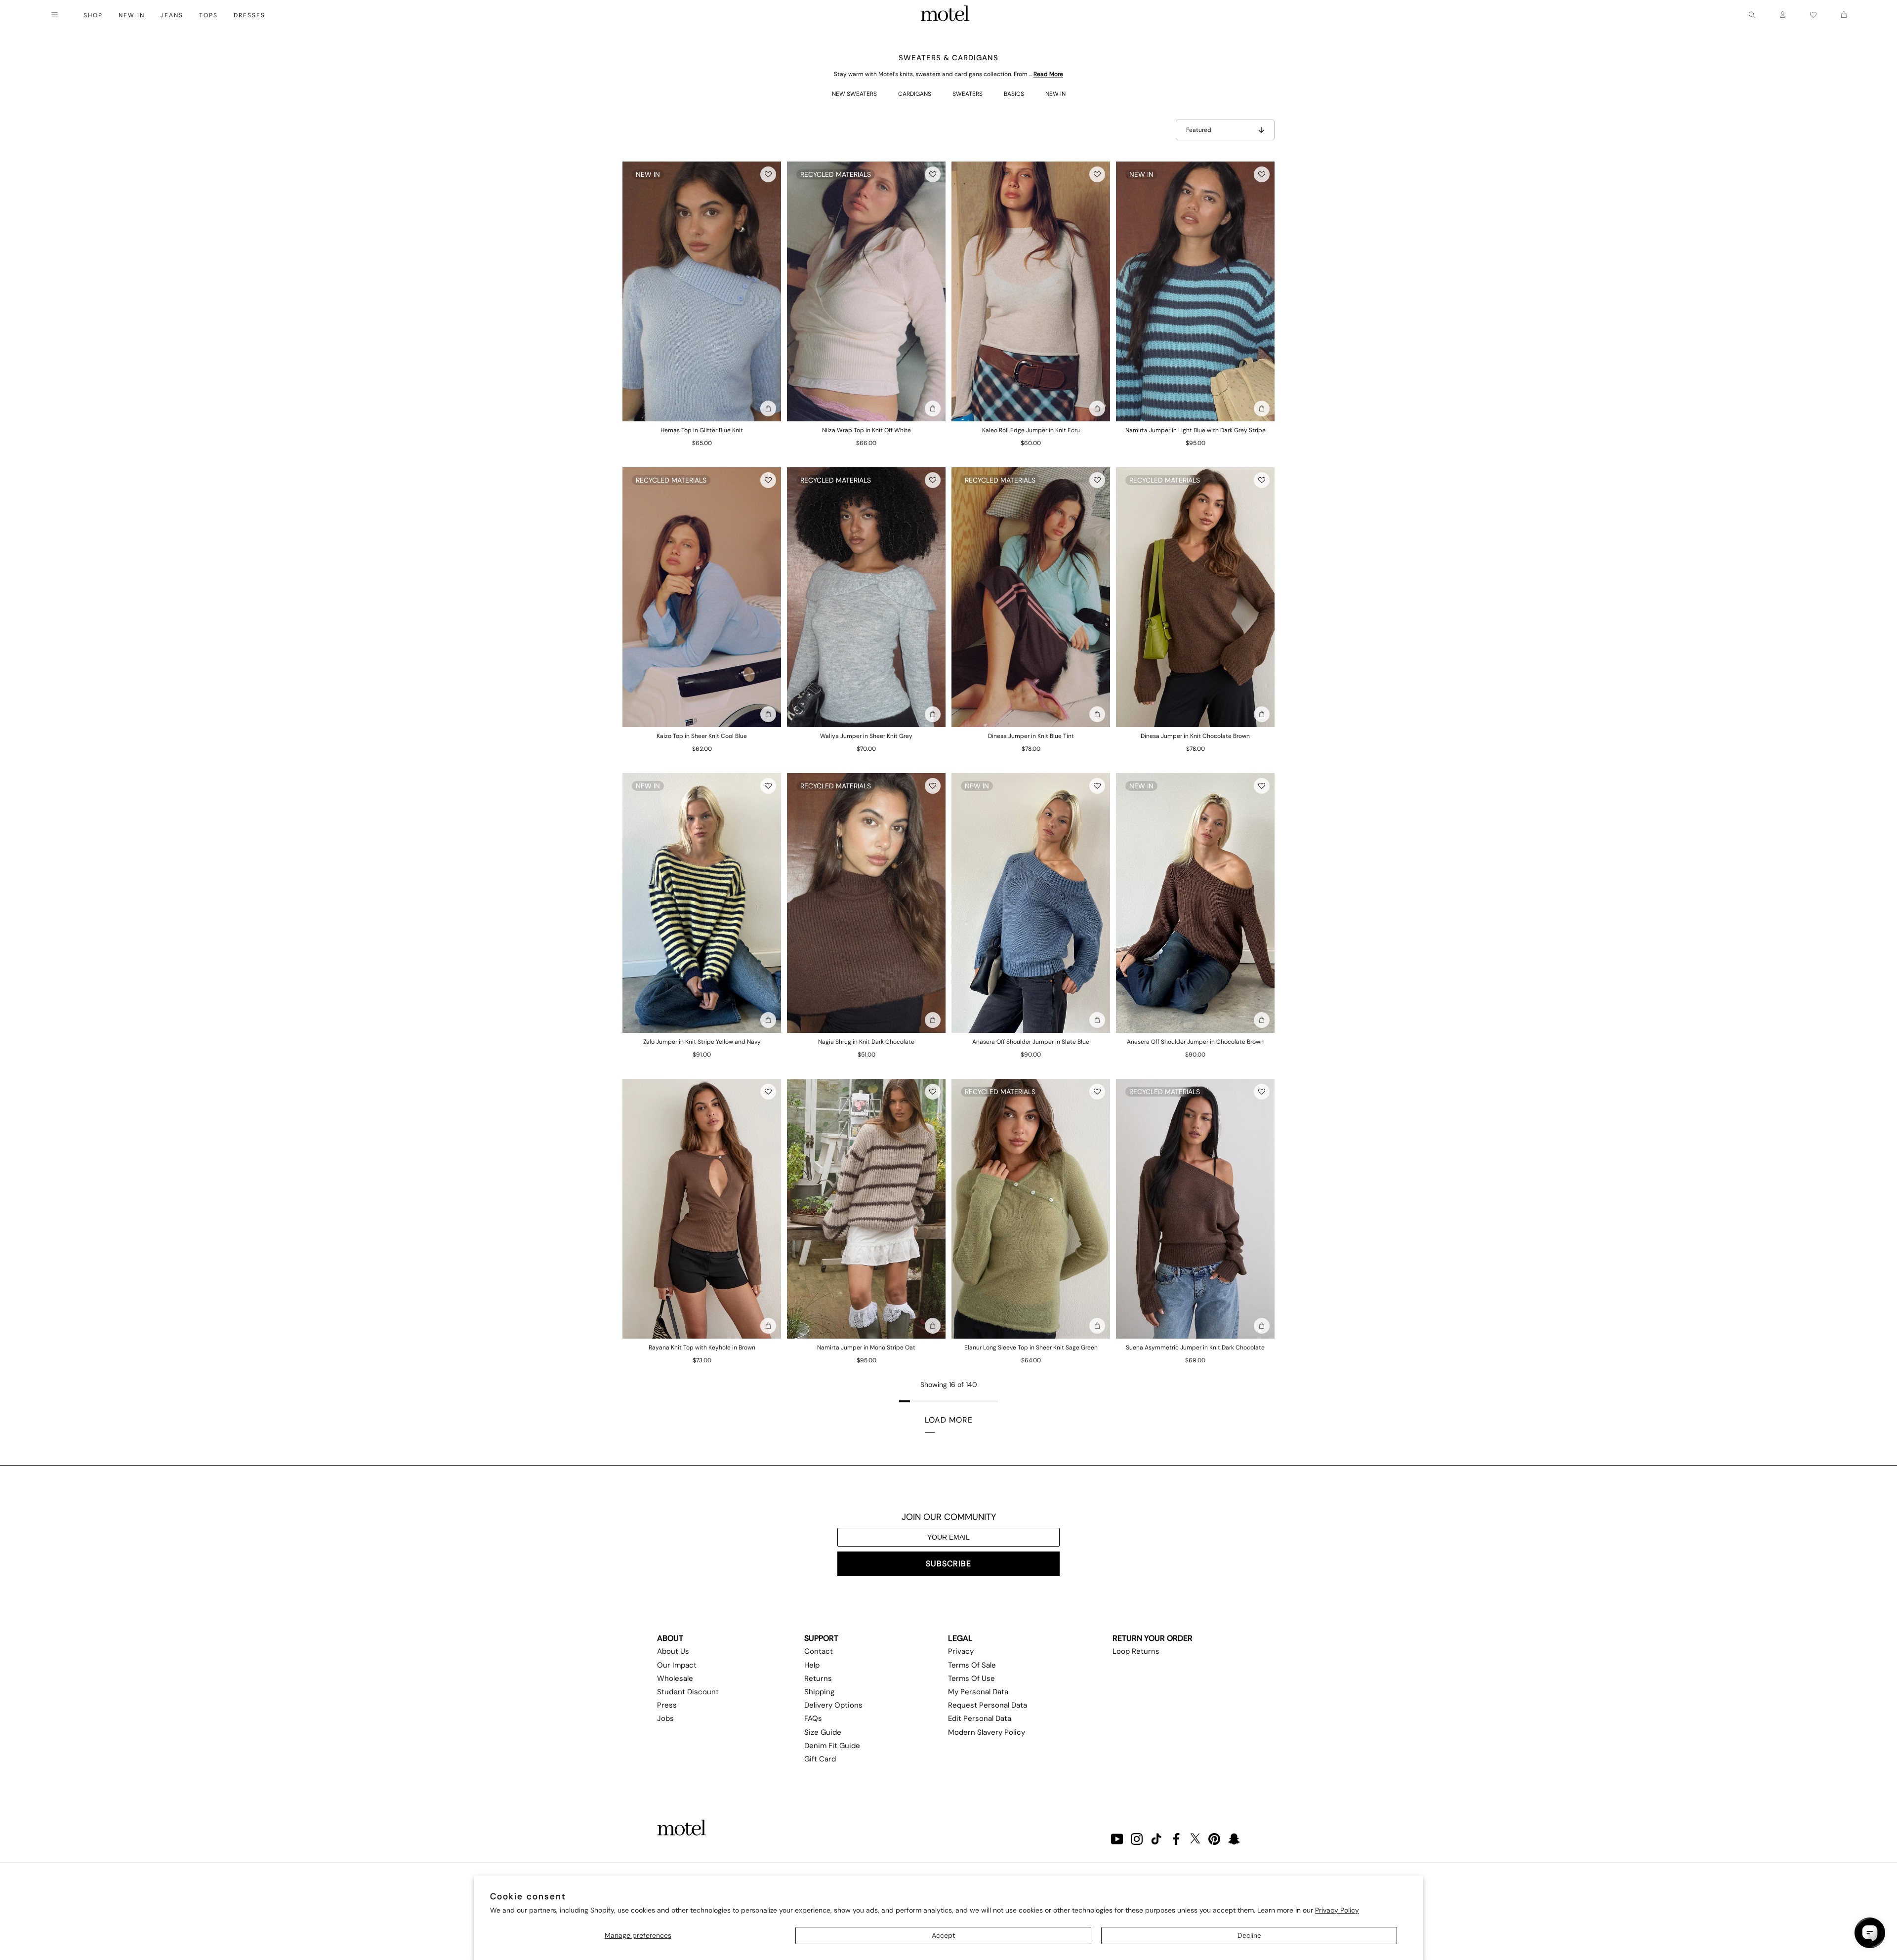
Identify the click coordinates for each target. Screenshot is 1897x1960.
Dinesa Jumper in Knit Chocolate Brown (1195, 736)
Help (812, 1665)
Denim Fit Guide (832, 1746)
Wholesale (675, 1678)
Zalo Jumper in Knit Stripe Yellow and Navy (702, 1042)
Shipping (819, 1692)
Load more (949, 1420)
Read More (1048, 74)
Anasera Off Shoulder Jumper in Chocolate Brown (1195, 1042)
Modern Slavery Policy (987, 1732)
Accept (943, 1935)
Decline (1249, 1935)
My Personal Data (978, 1692)
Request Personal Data (988, 1705)
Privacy (961, 1651)
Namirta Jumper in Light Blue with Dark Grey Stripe (1196, 430)
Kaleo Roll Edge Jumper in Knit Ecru (1031, 430)
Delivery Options (833, 1705)
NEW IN (1055, 94)
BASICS (1014, 94)
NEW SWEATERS (854, 94)
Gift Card (820, 1759)
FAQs (813, 1718)
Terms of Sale (972, 1665)
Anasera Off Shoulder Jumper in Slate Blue (1031, 1042)
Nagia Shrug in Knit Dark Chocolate (866, 1042)
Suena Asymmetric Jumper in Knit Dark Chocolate (1195, 1347)
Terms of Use (971, 1678)
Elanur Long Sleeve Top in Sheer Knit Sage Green (1031, 1347)
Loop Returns (1136, 1651)
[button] (768, 174)
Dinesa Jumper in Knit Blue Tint (1031, 736)
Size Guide (823, 1732)
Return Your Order (1153, 1638)
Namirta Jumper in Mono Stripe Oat (866, 1347)
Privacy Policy (1337, 1910)
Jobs (665, 1718)
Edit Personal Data (980, 1718)
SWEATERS (968, 94)
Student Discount (688, 1692)
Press (667, 1705)
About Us (673, 1651)
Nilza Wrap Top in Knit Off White (866, 430)
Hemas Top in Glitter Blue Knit (702, 430)
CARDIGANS (915, 94)
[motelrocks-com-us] (945, 15)
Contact (819, 1651)
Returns (818, 1678)
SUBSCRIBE (948, 1564)
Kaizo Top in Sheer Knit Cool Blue (702, 736)
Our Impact (677, 1665)
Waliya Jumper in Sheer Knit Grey (866, 736)
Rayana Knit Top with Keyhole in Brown (702, 1347)
